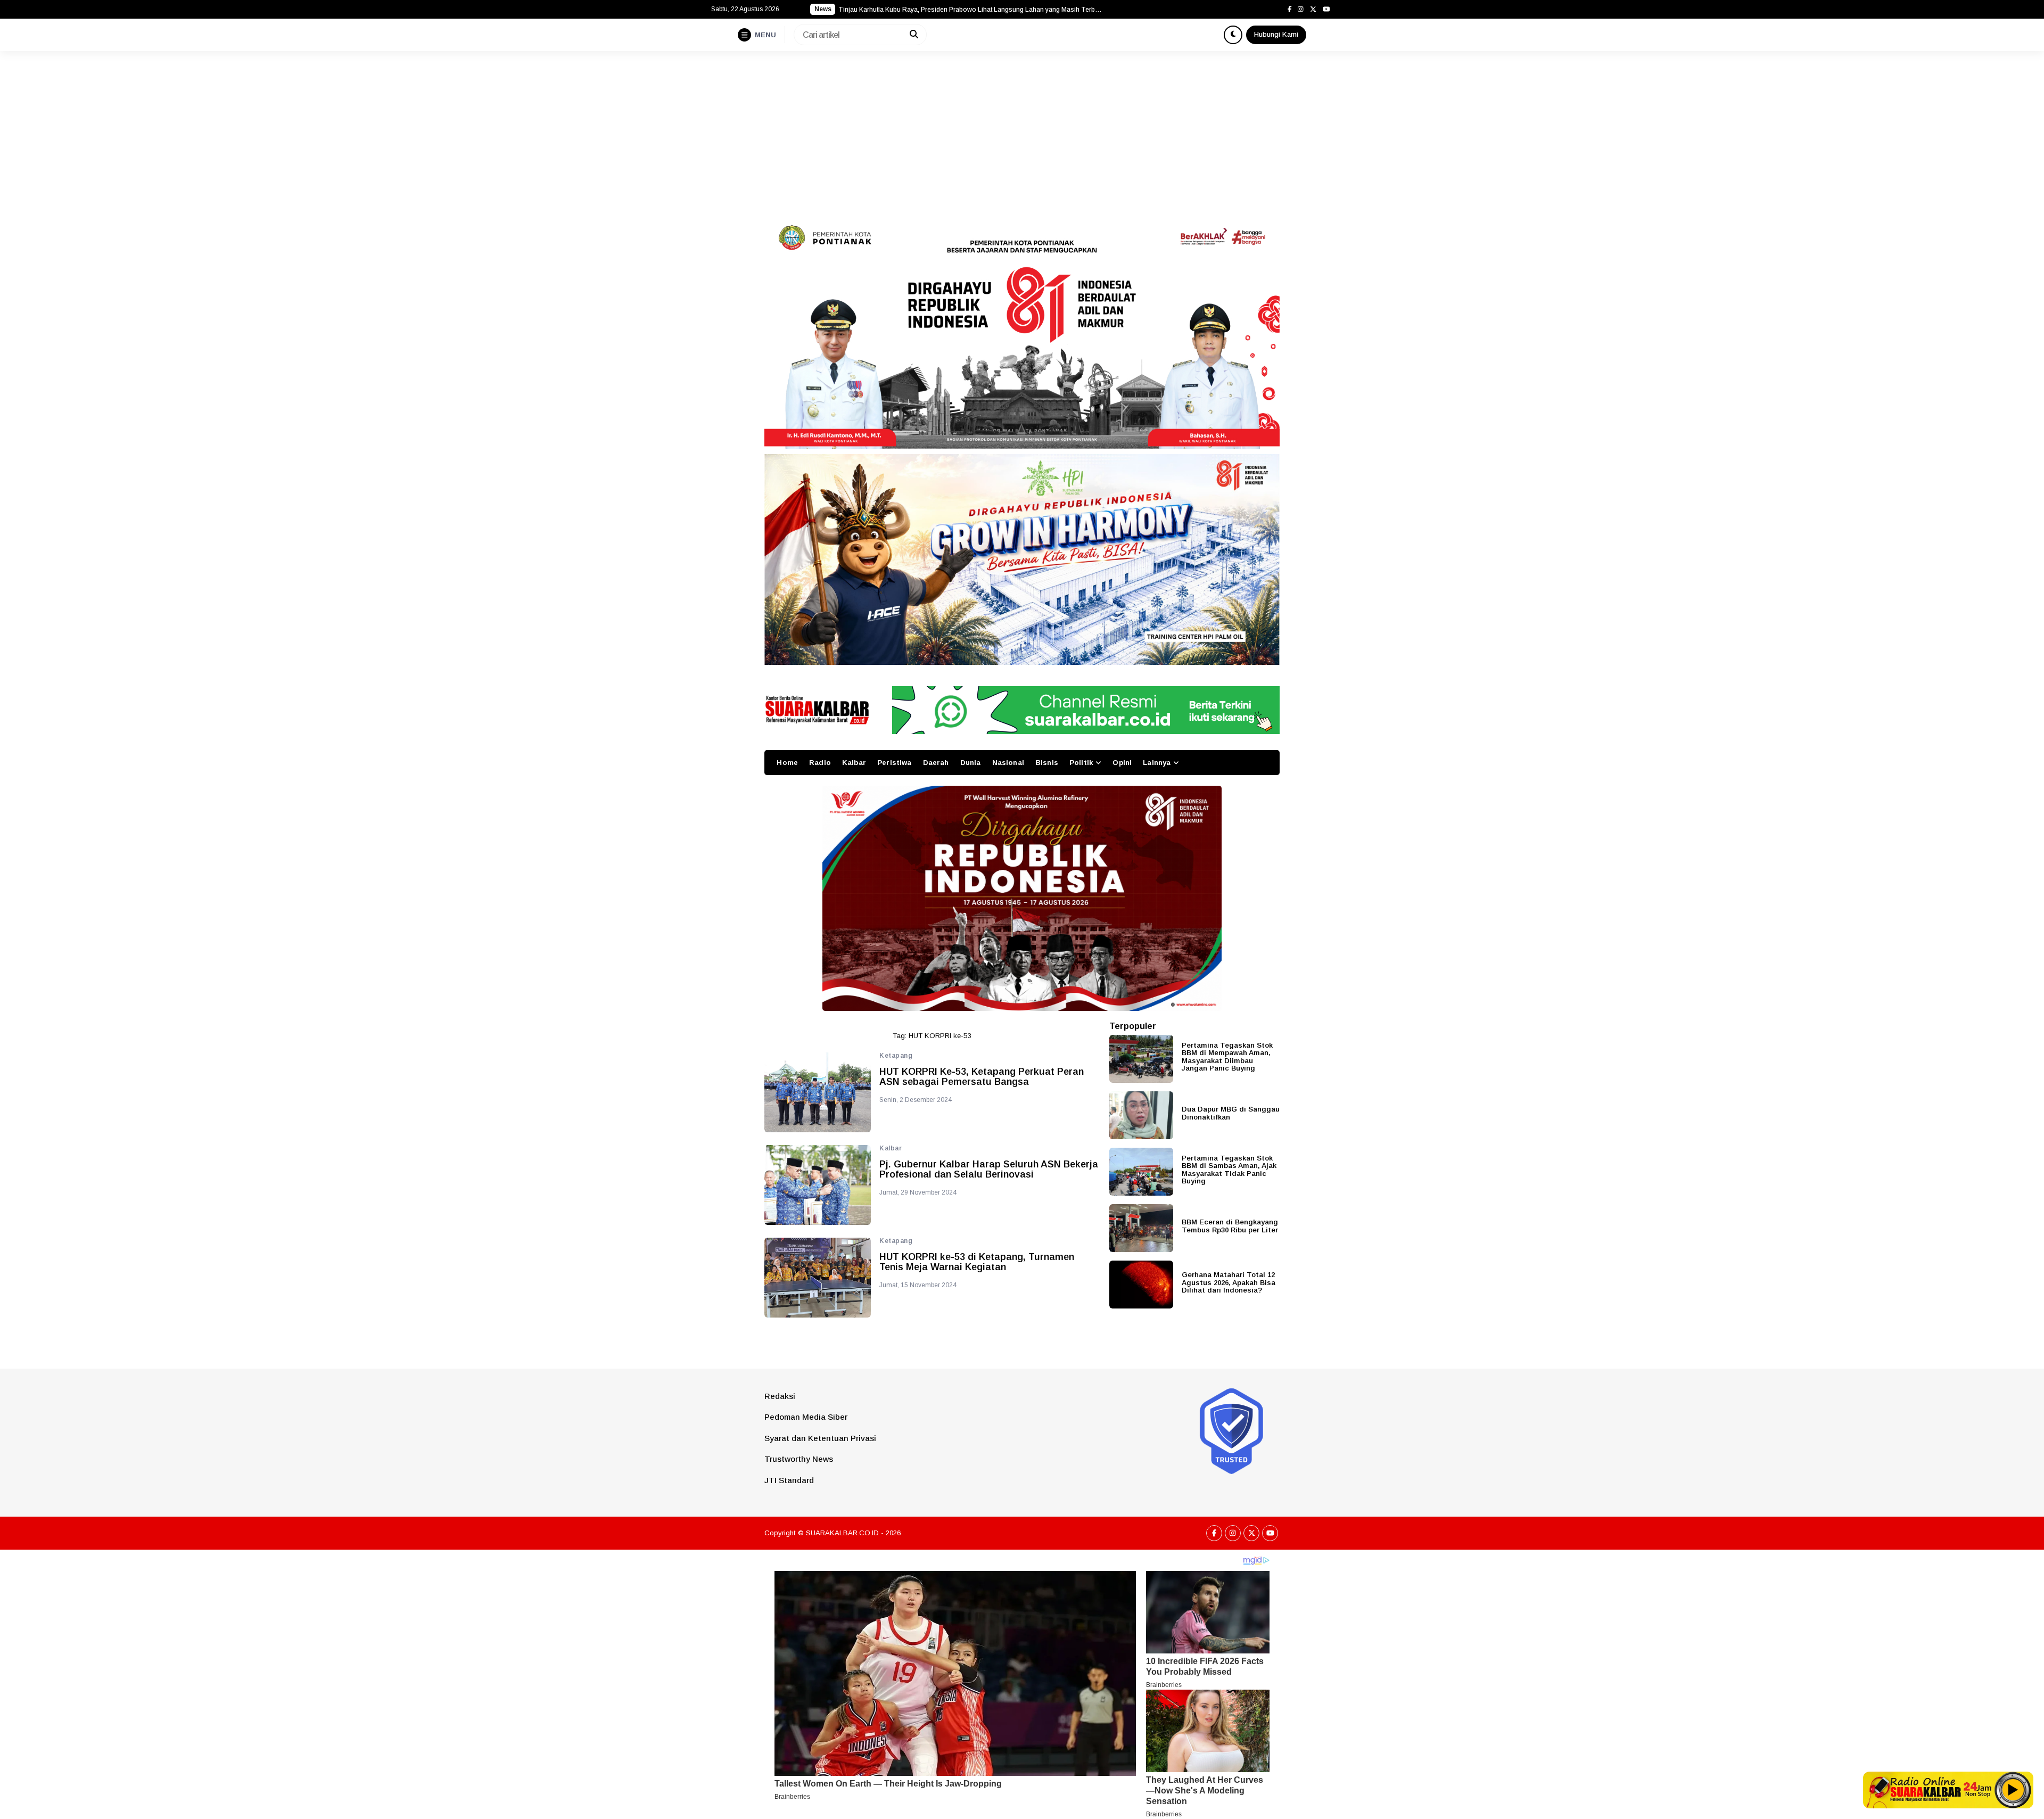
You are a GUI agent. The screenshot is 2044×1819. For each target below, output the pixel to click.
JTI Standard (789, 1480)
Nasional (1008, 763)
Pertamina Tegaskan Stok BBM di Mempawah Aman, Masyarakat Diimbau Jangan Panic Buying (1227, 1057)
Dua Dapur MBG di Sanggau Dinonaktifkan (1231, 1113)
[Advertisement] (1022, 131)
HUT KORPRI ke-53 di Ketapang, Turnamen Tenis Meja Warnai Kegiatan (977, 1262)
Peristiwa (894, 763)
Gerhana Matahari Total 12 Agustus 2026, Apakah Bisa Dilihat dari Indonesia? (1229, 1282)
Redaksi (780, 1396)
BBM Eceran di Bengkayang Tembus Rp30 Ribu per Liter (1230, 1226)
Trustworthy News (799, 1459)
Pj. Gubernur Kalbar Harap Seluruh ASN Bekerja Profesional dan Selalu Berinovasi (989, 1170)
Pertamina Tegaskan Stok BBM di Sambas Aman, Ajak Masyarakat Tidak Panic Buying (1229, 1170)
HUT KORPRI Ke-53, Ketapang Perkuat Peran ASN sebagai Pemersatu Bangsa (982, 1077)
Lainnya (1157, 763)
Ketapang (896, 1056)
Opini (1122, 763)
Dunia (971, 763)
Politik (1081, 763)
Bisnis (1047, 763)
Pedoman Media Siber (806, 1417)
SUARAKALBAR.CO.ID (842, 1533)
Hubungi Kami (1276, 34)
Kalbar (854, 763)
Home (787, 763)
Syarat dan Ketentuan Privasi (820, 1438)
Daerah (936, 763)
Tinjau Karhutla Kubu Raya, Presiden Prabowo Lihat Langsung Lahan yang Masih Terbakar (971, 10)
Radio (820, 763)
